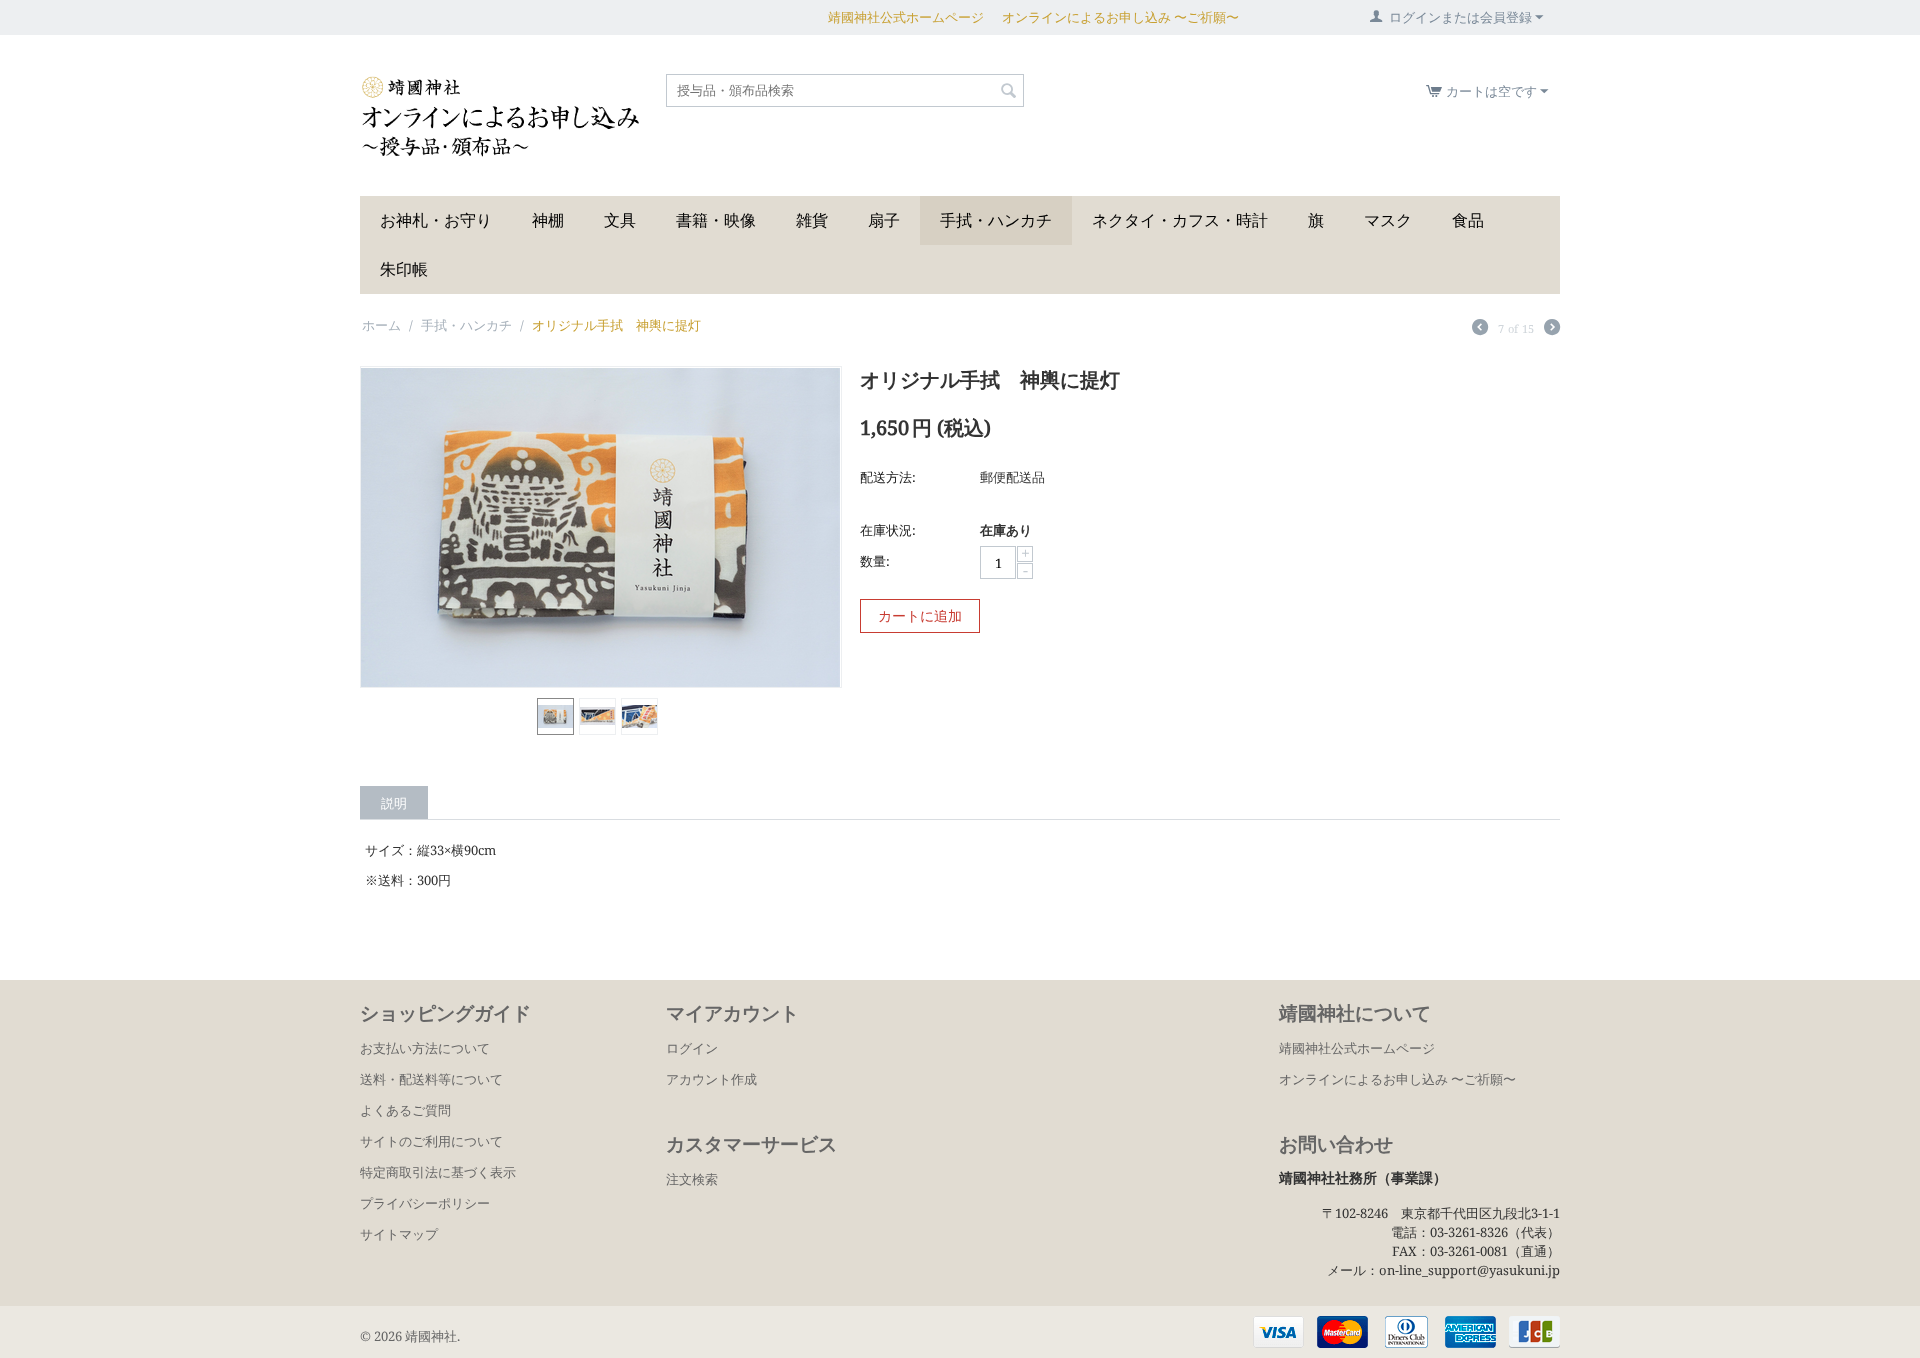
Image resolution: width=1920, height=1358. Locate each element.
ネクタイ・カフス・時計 (1180, 220)
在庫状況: (888, 530)
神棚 (548, 220)
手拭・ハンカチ (996, 220)
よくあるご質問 (405, 1110)
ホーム (381, 325)
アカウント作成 (711, 1079)
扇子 (884, 220)
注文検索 (692, 1179)
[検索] (1009, 92)
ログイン (692, 1048)
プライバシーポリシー (425, 1203)
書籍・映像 (716, 220)
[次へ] (1552, 329)
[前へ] (1480, 329)
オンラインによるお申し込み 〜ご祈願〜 (1120, 17)
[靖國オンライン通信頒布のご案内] (500, 116)
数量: (875, 561)
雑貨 (812, 220)
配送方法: (888, 477)
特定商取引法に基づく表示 (438, 1172)
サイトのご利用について (431, 1141)
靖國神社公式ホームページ (906, 17)
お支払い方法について (425, 1048)
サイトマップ (399, 1234)
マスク (1388, 220)
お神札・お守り (436, 220)
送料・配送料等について (431, 1079)
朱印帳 (404, 269)
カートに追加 (920, 615)
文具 (620, 220)
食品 (1468, 220)
